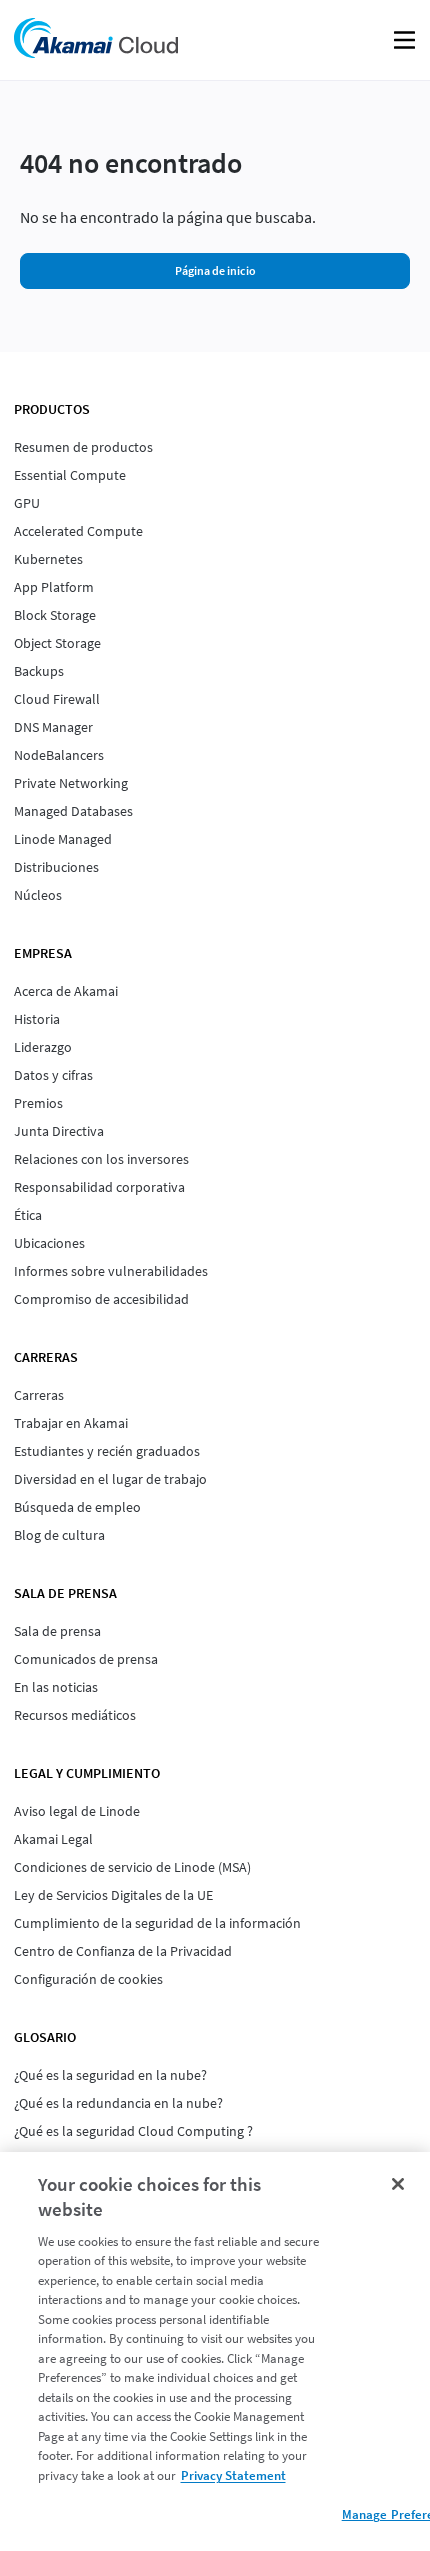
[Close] (398, 2184)
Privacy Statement (233, 2475)
